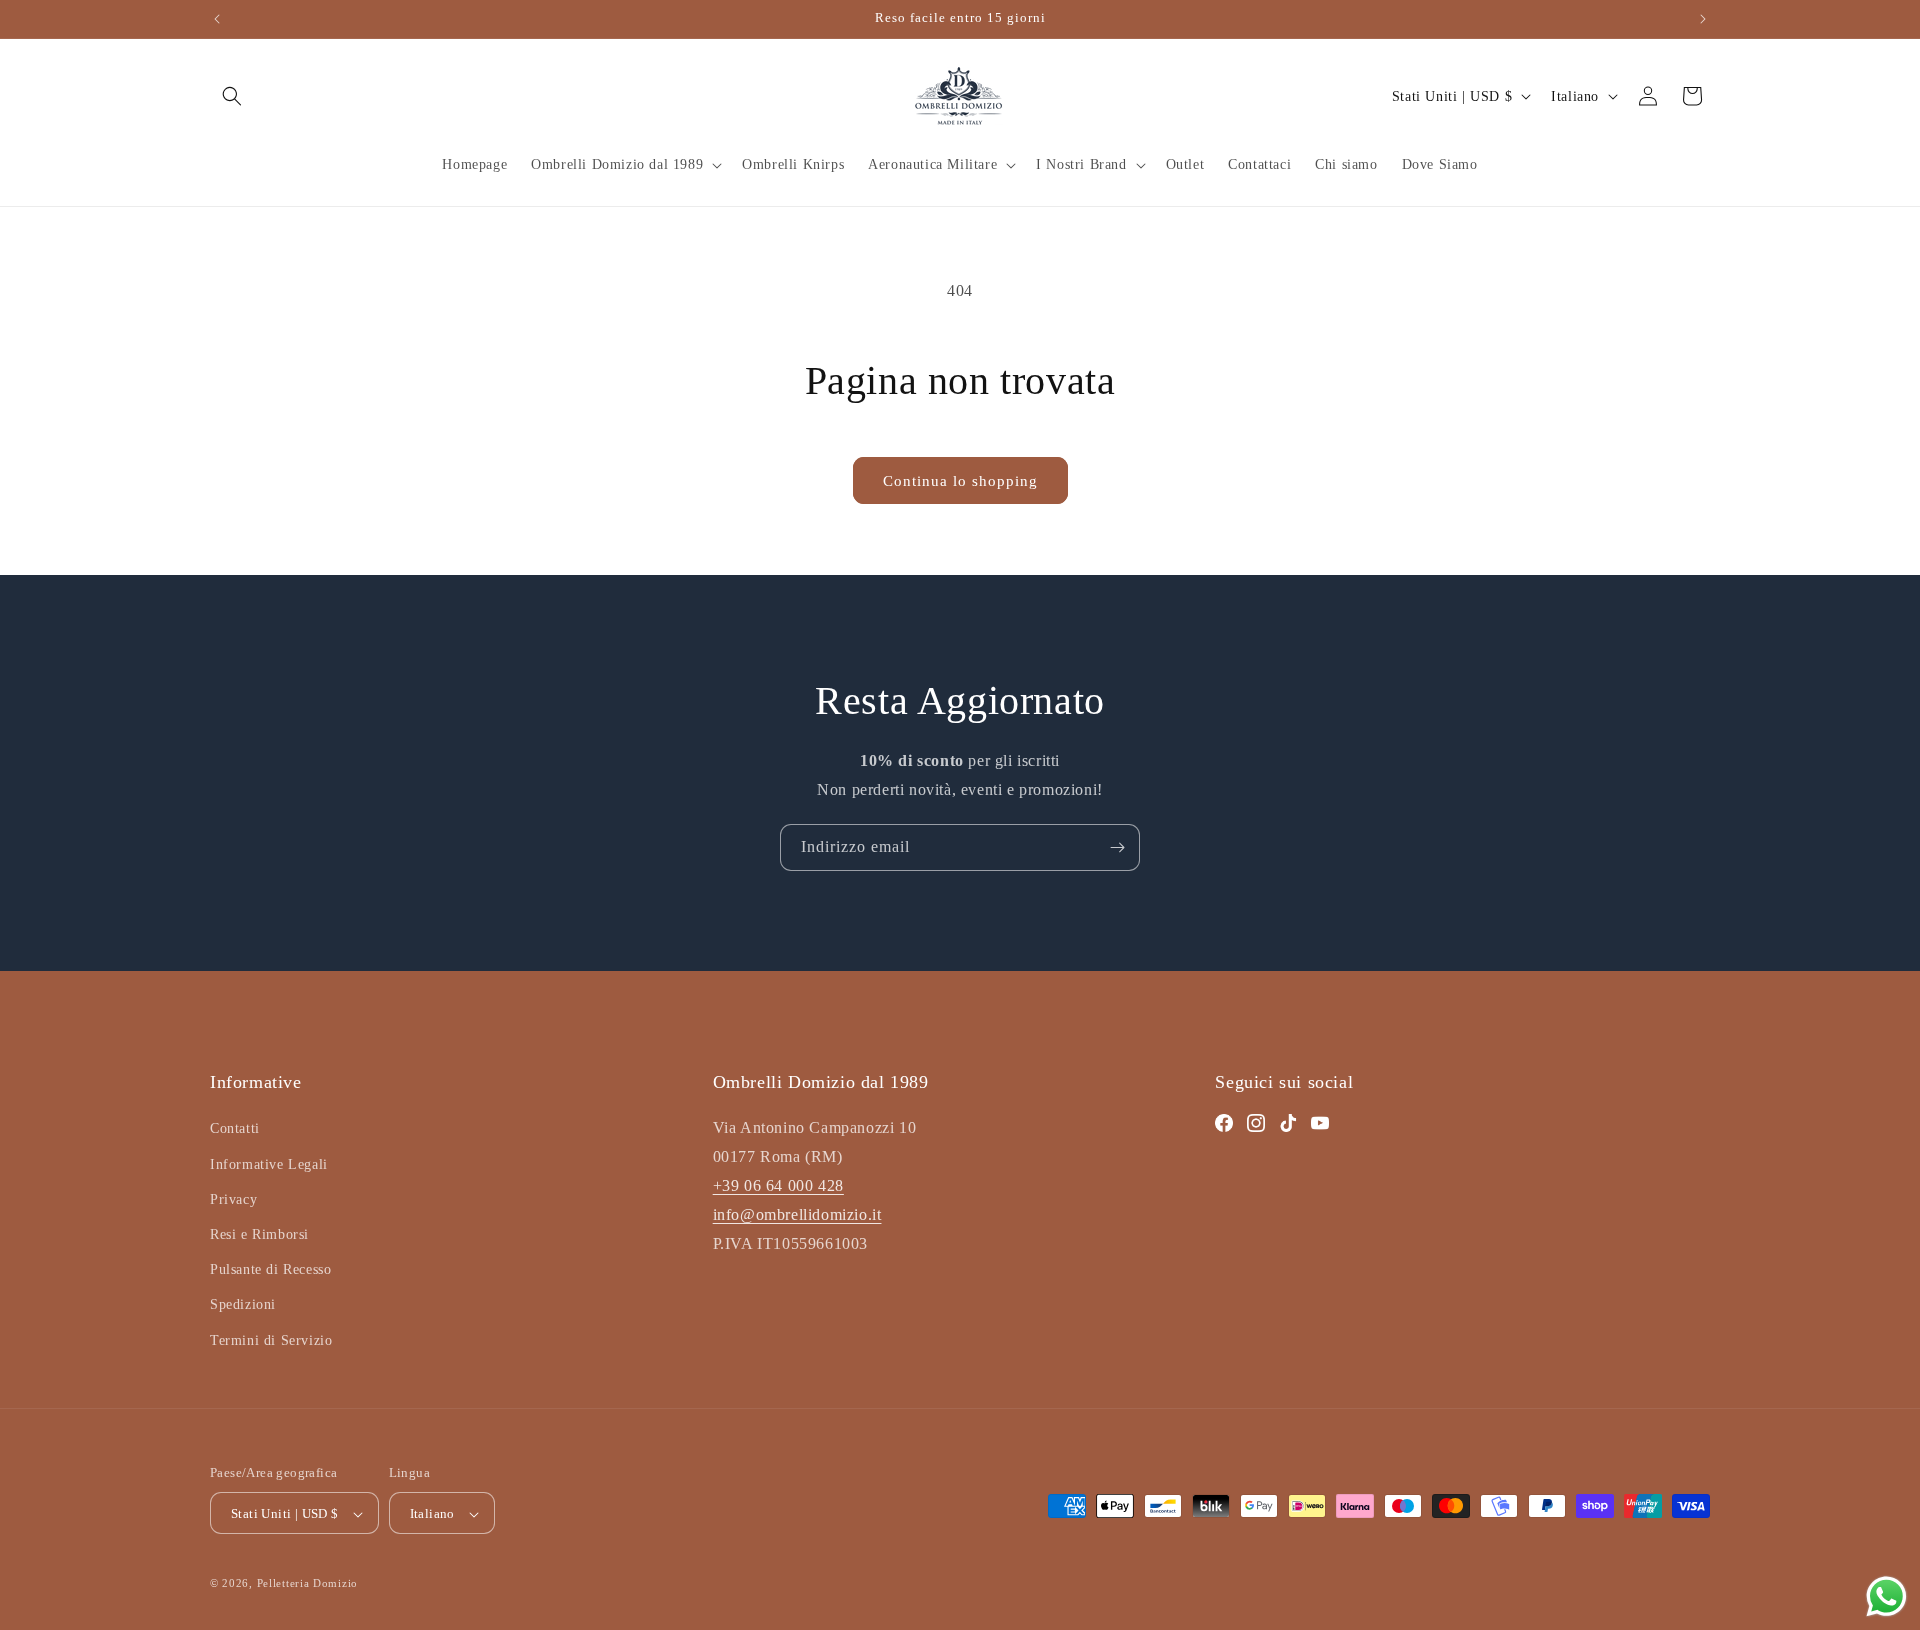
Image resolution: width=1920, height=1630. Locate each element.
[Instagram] (1256, 1124)
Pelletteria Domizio (307, 1584)
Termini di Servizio (271, 1340)
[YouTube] (1320, 1124)
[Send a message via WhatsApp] (1886, 1596)
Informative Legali (269, 1164)
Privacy (233, 1199)
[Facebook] (1224, 1124)
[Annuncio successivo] (1703, 19)
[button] (232, 96)
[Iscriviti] (1117, 847)
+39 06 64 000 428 (778, 1185)
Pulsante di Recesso (270, 1270)
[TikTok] (1288, 1124)
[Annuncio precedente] (217, 19)
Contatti (235, 1129)
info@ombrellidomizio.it (797, 1214)
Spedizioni (243, 1305)
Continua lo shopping (960, 481)
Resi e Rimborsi (259, 1234)
